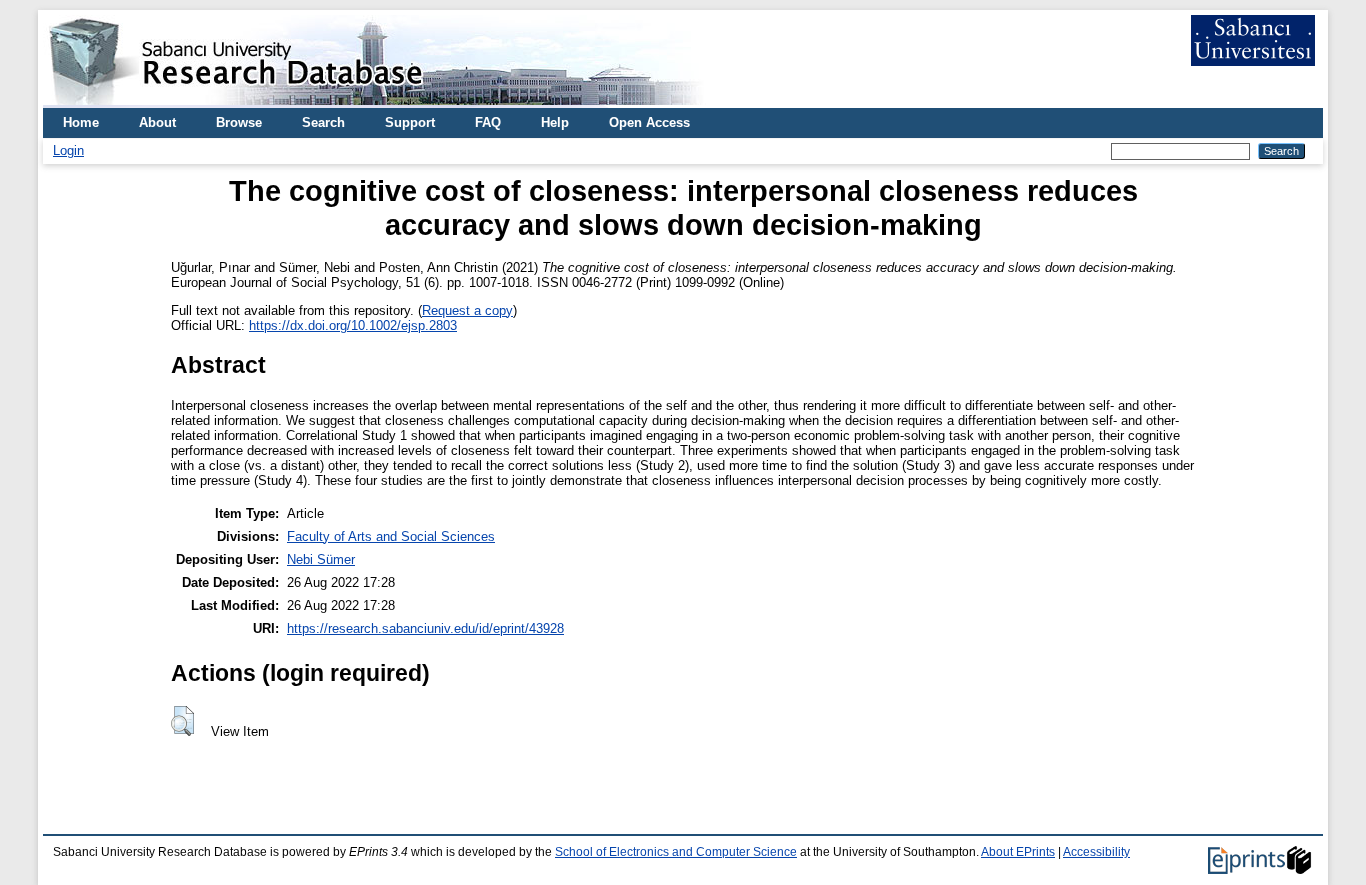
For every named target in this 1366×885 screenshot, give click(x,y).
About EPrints (1018, 852)
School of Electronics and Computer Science (676, 852)
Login (68, 150)
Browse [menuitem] (239, 122)
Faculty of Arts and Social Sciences (391, 536)
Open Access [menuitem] (649, 122)
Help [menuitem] (555, 122)
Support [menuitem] (410, 122)
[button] (182, 721)
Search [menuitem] (323, 122)
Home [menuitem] (81, 122)
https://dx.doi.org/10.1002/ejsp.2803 (353, 325)
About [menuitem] (157, 122)
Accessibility (1096, 852)
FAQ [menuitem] (488, 122)
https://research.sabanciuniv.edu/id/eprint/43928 (425, 628)
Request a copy (467, 310)
